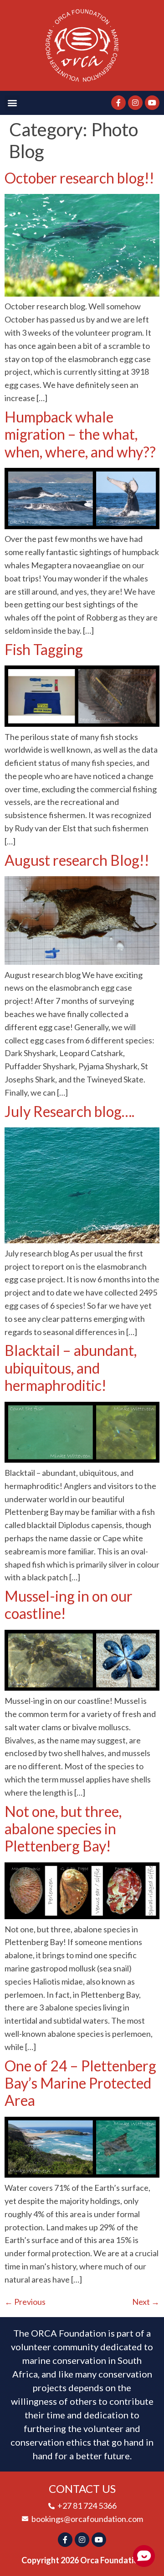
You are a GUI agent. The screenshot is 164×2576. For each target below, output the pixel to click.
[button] (12, 103)
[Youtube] (152, 103)
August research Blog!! (77, 860)
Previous (25, 2302)
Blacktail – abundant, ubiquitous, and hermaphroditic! (71, 1368)
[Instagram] (135, 103)
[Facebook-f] (118, 103)
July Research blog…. (69, 1111)
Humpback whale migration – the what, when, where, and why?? (80, 434)
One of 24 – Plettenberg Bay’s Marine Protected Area (80, 2083)
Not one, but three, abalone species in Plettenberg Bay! (63, 1829)
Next (146, 2302)
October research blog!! (79, 178)
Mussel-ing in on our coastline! (69, 1605)
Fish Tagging (44, 649)
